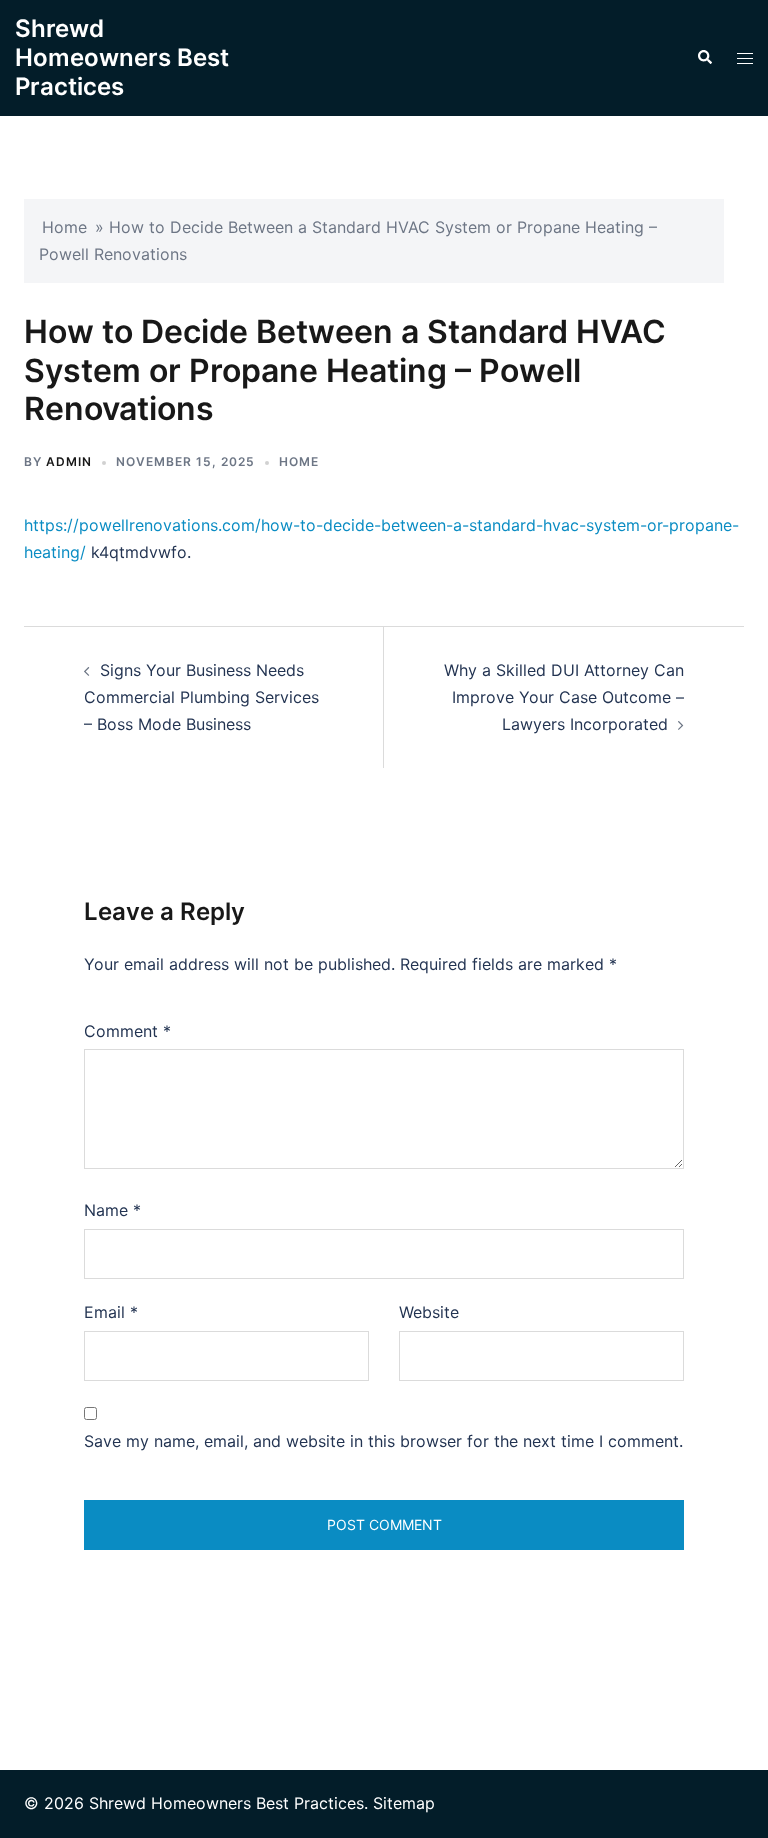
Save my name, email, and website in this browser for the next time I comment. (383, 1441)
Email (111, 1312)
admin (69, 461)
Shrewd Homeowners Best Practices (122, 57)
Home (64, 227)
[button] (704, 58)
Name (112, 1210)
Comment (127, 1031)
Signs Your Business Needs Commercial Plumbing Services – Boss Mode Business (201, 697)
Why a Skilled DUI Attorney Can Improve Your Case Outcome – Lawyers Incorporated (564, 697)
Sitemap (404, 1803)
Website (429, 1312)
